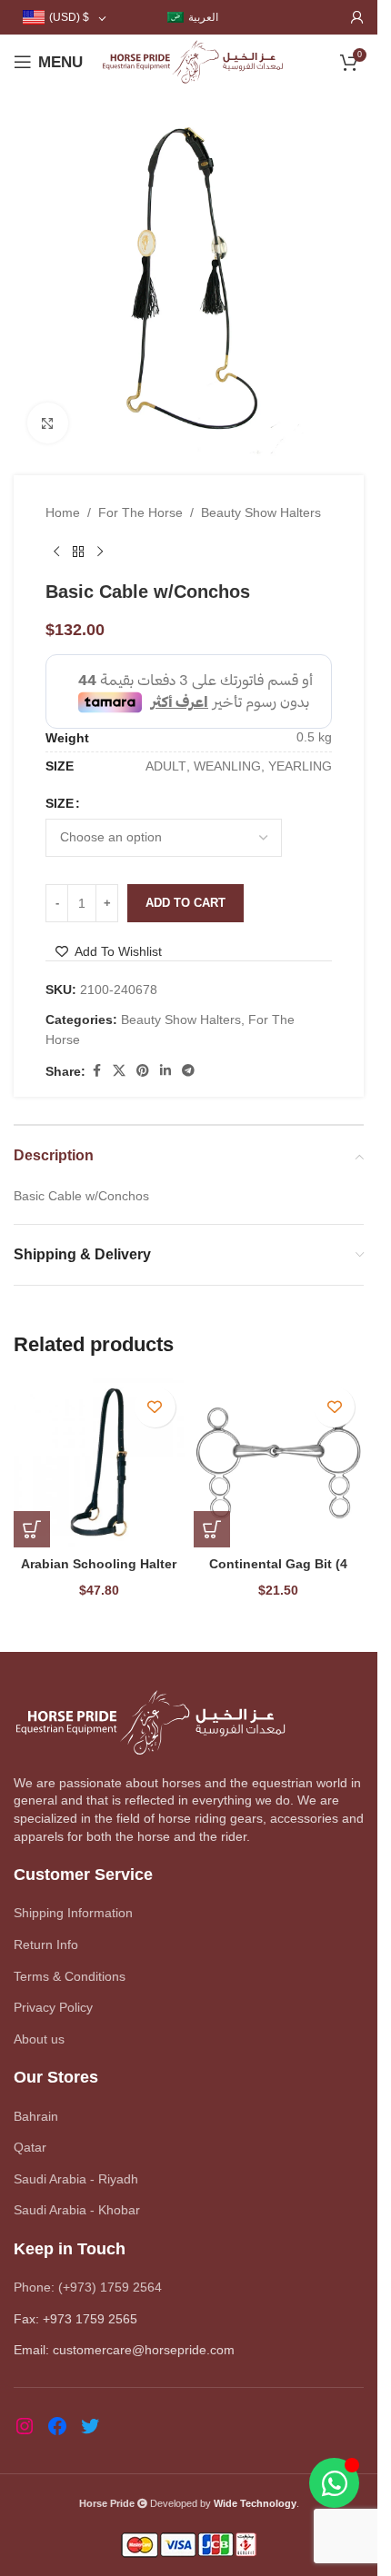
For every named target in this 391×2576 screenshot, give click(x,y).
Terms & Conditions (70, 1976)
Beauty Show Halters (261, 512)
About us (39, 2039)
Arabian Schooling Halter (99, 1564)
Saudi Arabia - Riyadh (76, 2179)
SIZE (60, 803)
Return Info (46, 1944)
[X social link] (119, 1071)
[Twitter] (90, 2426)
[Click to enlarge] (48, 423)
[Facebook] (57, 2426)
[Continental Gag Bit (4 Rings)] (279, 1463)
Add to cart (185, 903)
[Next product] (100, 552)
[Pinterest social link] (143, 1071)
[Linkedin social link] (165, 1071)
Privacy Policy (53, 2007)
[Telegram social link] (188, 1071)
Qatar (30, 2147)
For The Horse (140, 512)
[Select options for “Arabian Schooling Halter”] (32, 1529)
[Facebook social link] (96, 1071)
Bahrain (36, 2116)
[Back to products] (78, 552)
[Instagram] (25, 2426)
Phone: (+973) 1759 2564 (88, 2287)
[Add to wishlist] (155, 1407)
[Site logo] (192, 61)
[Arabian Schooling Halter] (99, 1463)
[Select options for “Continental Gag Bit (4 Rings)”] (212, 1529)
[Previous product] (56, 552)
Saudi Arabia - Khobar (77, 2210)
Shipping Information (73, 1913)
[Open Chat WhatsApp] (334, 2483)
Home (63, 512)
